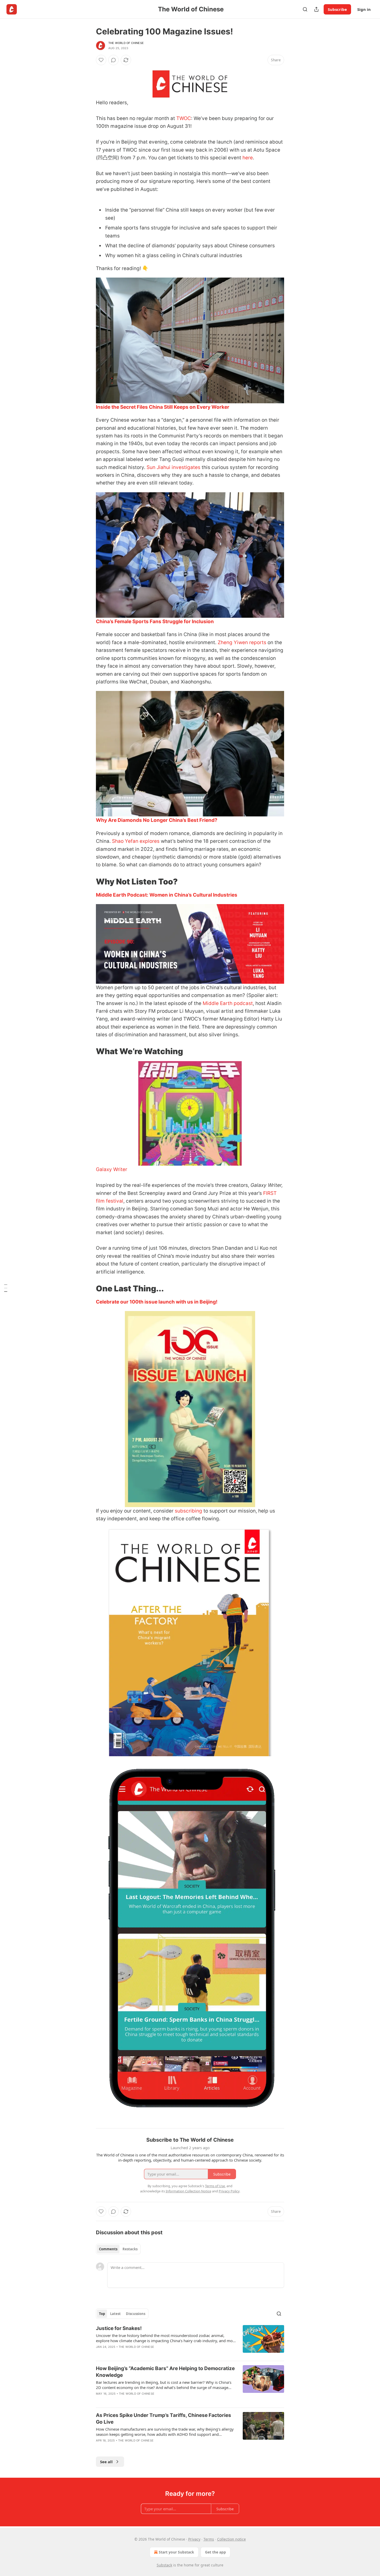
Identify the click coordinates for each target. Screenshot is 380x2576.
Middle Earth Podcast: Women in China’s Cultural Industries (167, 895)
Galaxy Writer (112, 1169)
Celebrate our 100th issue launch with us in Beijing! (157, 1302)
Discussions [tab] (136, 2314)
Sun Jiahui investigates (174, 467)
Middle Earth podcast (228, 1003)
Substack (164, 2565)
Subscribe (337, 9)
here (248, 158)
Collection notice (231, 2539)
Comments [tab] (108, 2249)
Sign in (364, 9)
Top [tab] (102, 2314)
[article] (190, 2341)
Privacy (194, 2539)
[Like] (101, 60)
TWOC (184, 118)
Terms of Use (215, 2186)
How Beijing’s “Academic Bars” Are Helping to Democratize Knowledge (165, 2372)
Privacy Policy (229, 2191)
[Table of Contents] (6, 1288)
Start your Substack (176, 2552)
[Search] (305, 9)
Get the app (215, 2552)
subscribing (188, 1511)
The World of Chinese (126, 43)
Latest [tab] (115, 2314)
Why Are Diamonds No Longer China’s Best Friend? (157, 820)
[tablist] (118, 2249)
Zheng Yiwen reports (242, 642)
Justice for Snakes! (119, 2328)
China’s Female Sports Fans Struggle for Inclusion (155, 621)
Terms (209, 2539)
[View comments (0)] (113, 60)
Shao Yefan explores (136, 841)
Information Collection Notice (188, 2191)
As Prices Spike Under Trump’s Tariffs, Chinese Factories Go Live (164, 2419)
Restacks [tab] (130, 2249)
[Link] (89, 882)
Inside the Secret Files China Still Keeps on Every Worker (163, 407)
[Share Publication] (316, 9)
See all (106, 2462)
